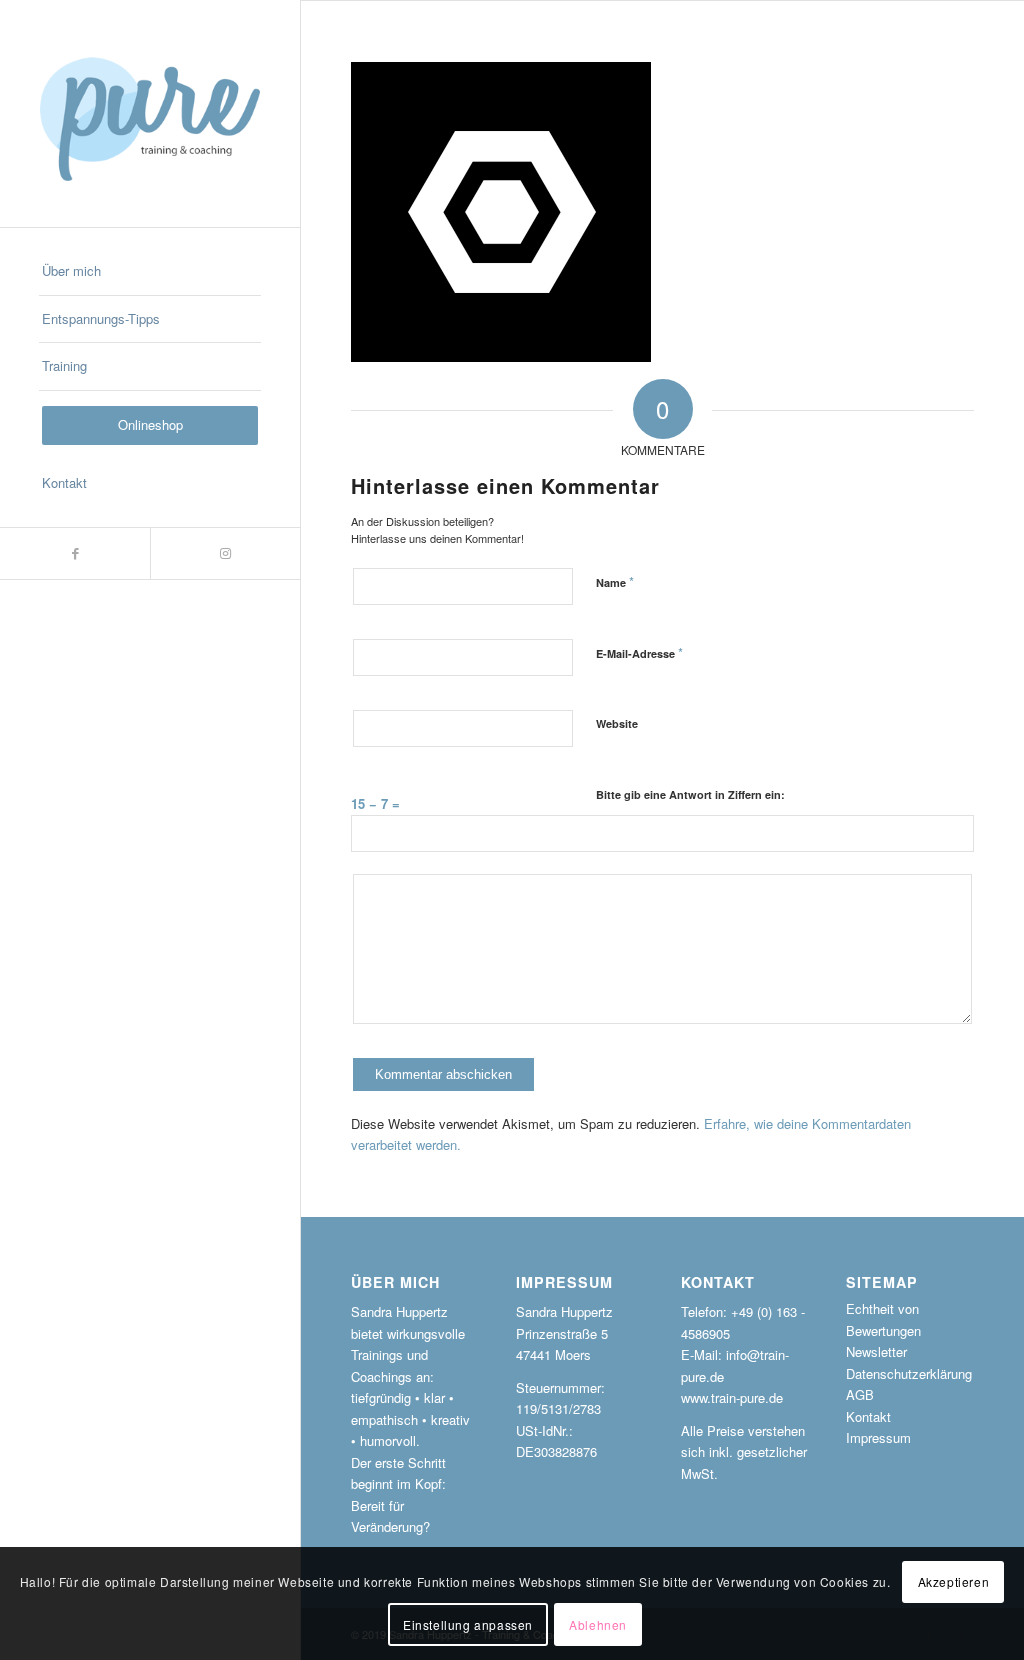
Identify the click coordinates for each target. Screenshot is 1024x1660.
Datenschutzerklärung (909, 1373)
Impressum (878, 1437)
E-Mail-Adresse (639, 652)
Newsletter (876, 1351)
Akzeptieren (954, 1581)
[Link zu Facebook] (75, 553)
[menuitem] (150, 272)
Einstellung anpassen (468, 1624)
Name (615, 581)
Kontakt (868, 1416)
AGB (860, 1394)
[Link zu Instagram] (225, 553)
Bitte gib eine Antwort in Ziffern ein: (690, 794)
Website (617, 723)
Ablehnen (598, 1624)
